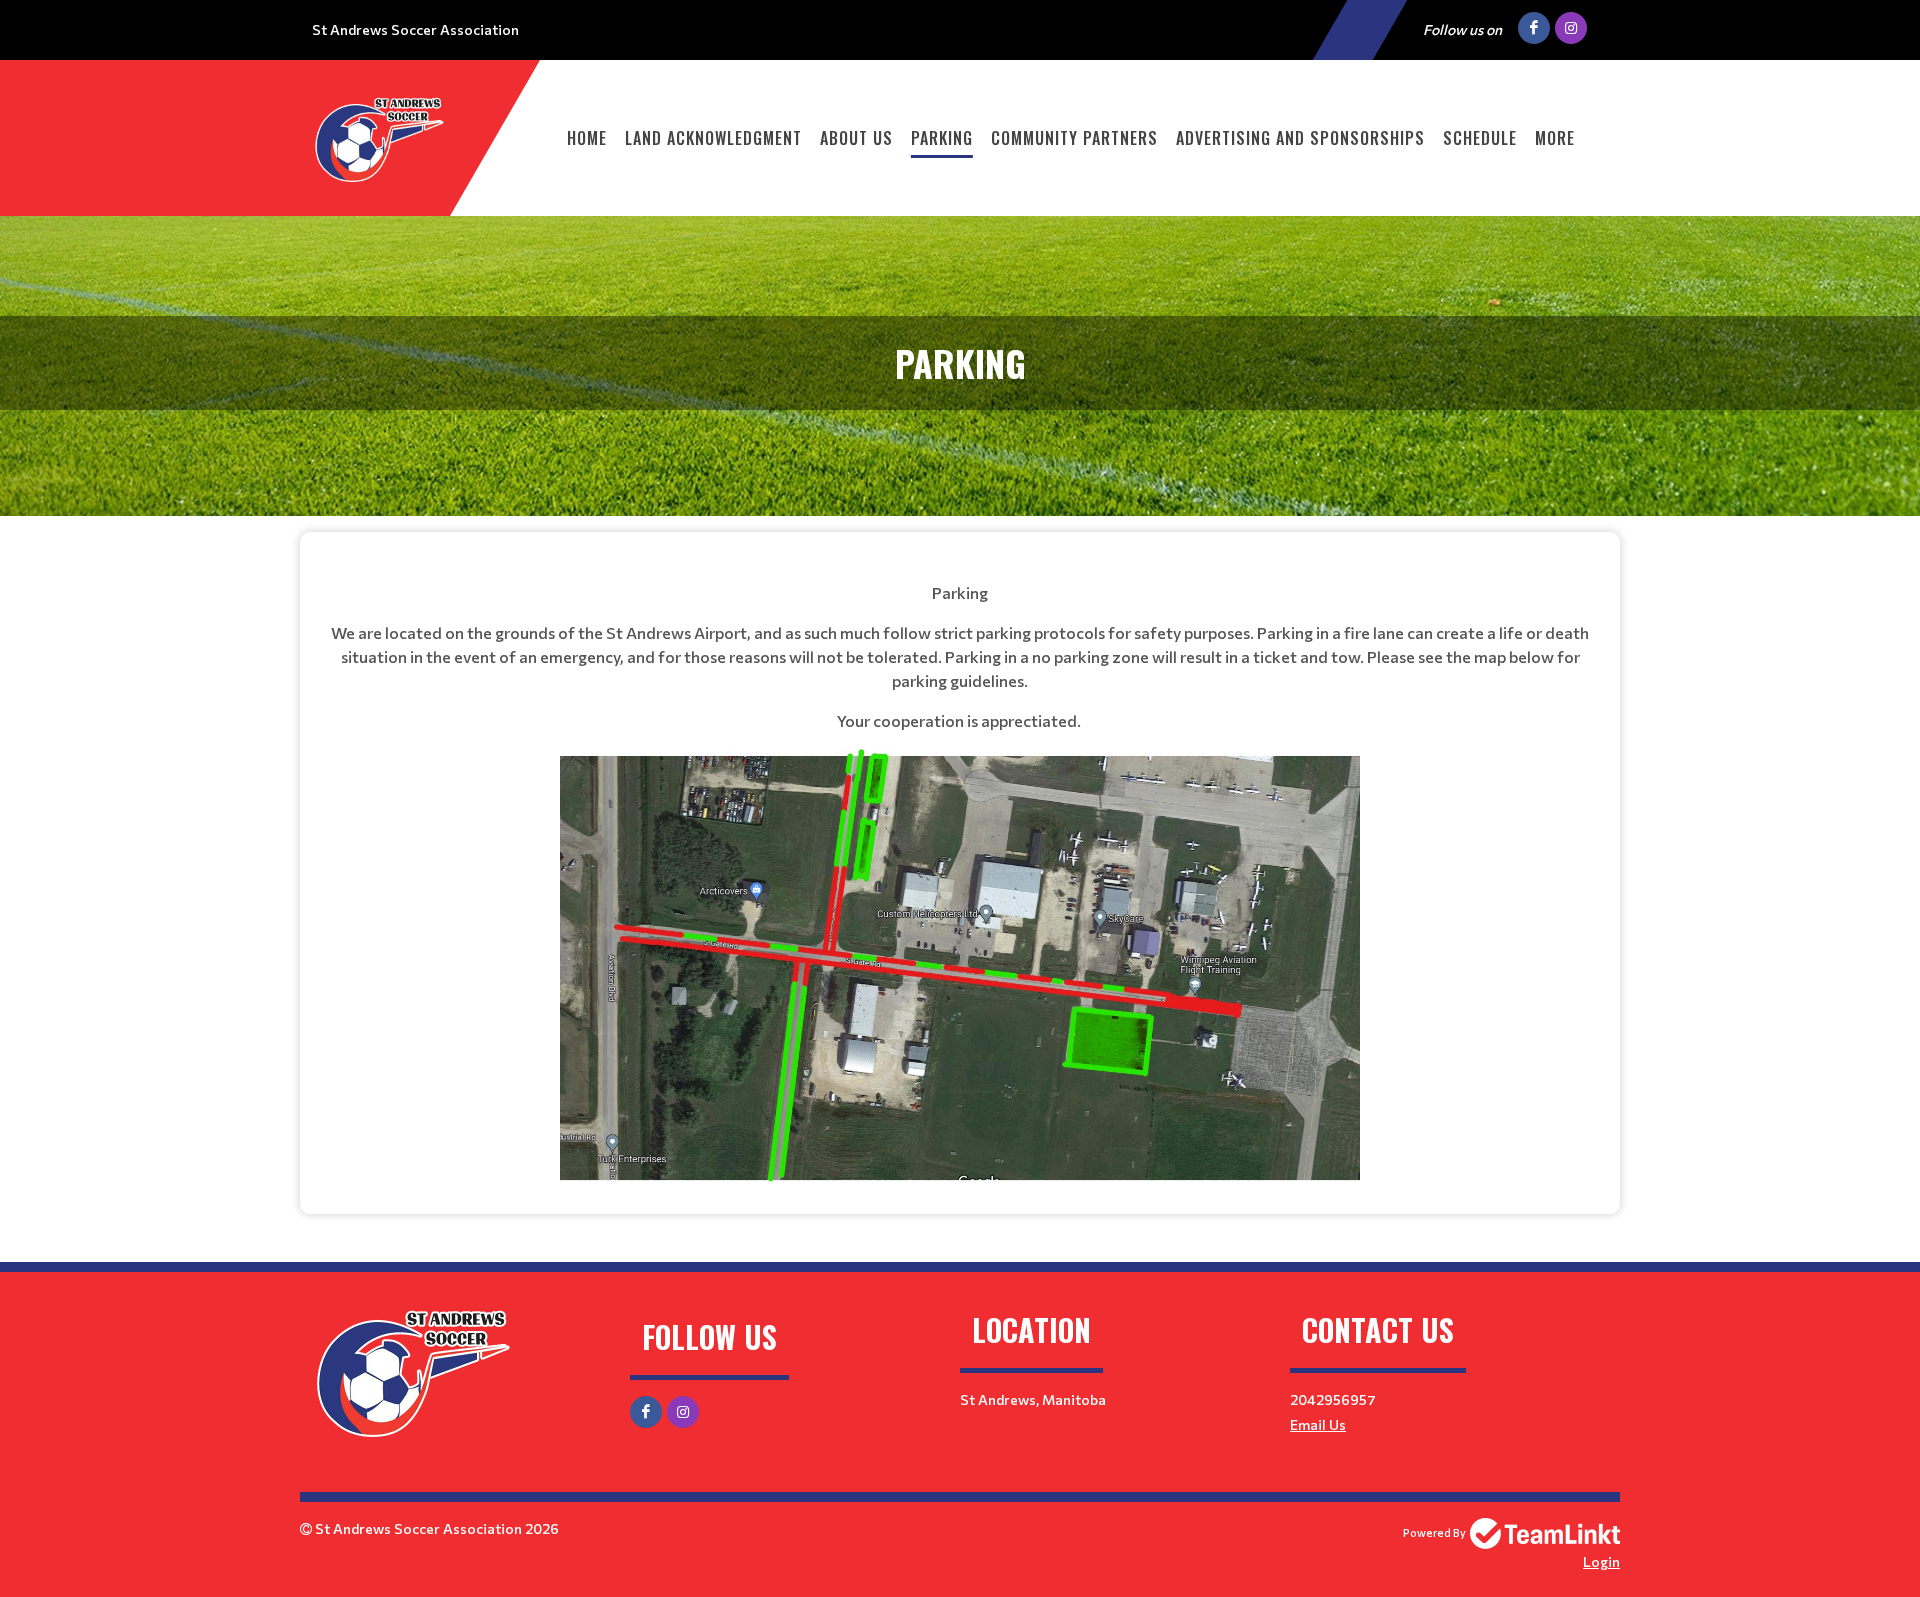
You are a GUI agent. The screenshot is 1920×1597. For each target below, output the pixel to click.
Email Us (1318, 1424)
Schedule (1480, 138)
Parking (942, 138)
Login (1601, 1561)
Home (587, 138)
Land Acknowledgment (713, 138)
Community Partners (1074, 138)
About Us (856, 138)
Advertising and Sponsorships (1300, 138)
